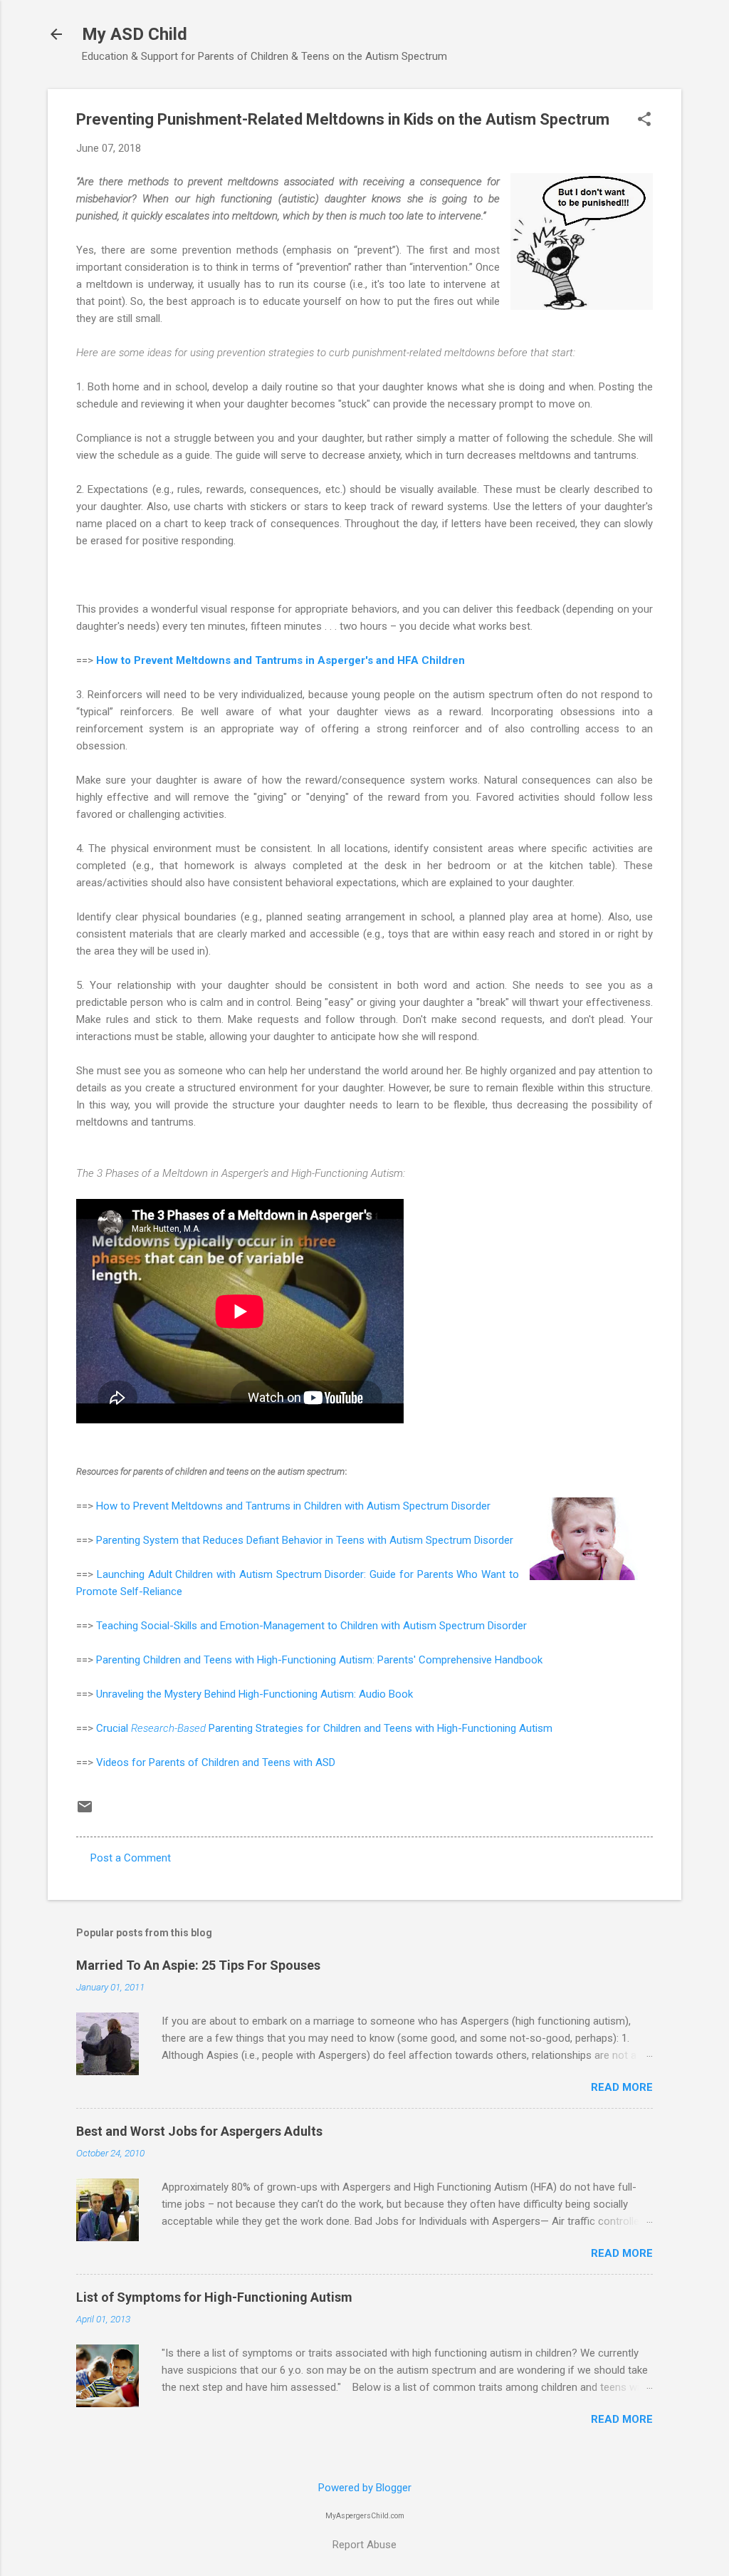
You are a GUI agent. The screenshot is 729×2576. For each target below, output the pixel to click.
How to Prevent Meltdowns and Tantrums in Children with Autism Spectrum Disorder (293, 1506)
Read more (622, 2087)
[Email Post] (85, 1812)
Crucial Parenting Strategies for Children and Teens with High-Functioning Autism (324, 1728)
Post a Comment (131, 1858)
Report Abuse (364, 2545)
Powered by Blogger (365, 2488)
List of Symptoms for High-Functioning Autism (214, 2297)
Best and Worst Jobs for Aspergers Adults (199, 2131)
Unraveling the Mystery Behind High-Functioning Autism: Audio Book (255, 1694)
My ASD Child (135, 34)
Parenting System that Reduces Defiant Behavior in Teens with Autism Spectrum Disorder (305, 1540)
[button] (644, 120)
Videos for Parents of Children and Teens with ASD (216, 1762)
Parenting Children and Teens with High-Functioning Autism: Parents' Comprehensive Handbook (319, 1660)
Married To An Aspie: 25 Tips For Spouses (198, 1965)
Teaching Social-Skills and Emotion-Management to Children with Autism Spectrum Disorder (311, 1626)
